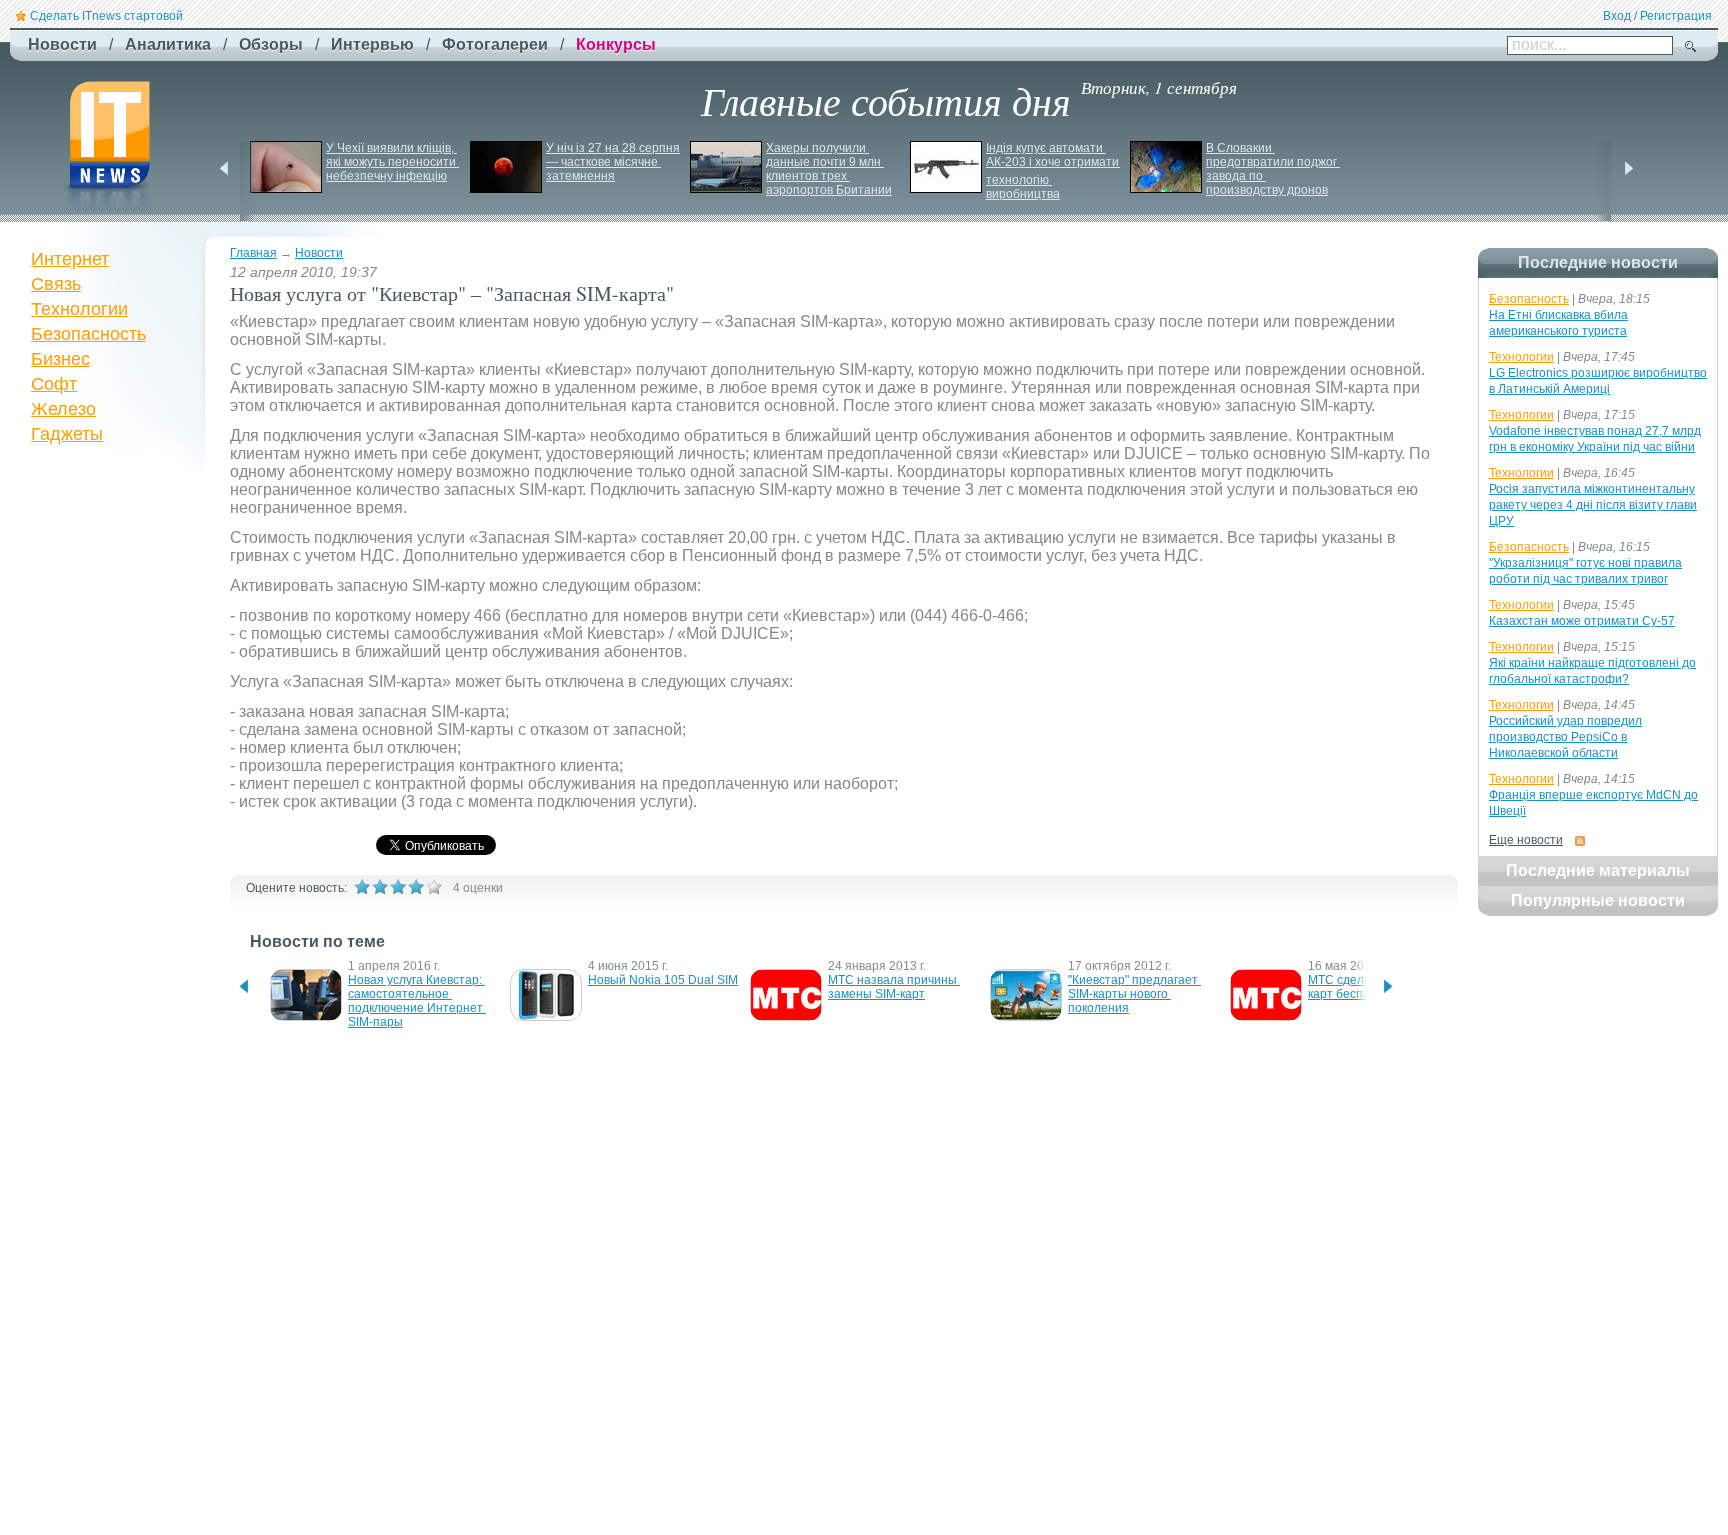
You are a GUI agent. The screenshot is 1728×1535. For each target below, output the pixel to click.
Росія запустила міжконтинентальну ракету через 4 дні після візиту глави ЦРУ (1593, 505)
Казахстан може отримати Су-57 (1582, 621)
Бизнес (60, 359)
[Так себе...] (398, 887)
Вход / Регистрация (1657, 16)
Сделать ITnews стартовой (106, 16)
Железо (63, 409)
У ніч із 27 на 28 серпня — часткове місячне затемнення (614, 162)
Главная (253, 253)
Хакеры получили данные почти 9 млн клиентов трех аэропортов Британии (829, 169)
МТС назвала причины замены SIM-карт (894, 987)
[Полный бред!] (362, 887)
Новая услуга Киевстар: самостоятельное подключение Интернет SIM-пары (417, 1001)
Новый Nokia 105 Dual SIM (663, 980)
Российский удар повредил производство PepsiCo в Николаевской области (1565, 737)
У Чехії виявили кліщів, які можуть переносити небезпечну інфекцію (392, 162)
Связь (56, 284)
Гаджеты (67, 434)
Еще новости (1526, 840)
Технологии (79, 309)
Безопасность (88, 334)
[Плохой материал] (380, 887)
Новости (319, 253)
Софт (54, 384)
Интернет (70, 259)
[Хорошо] (416, 887)
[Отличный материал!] (434, 887)
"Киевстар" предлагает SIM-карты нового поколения (1134, 994)
